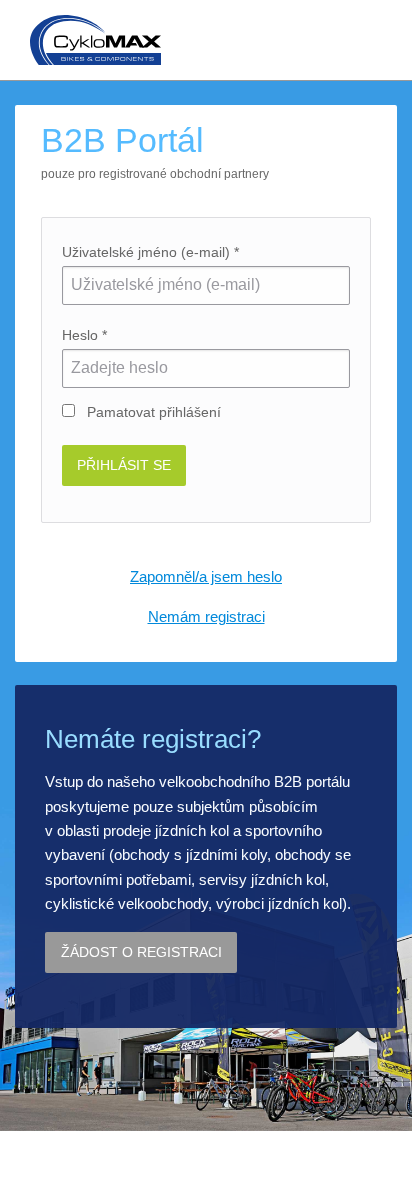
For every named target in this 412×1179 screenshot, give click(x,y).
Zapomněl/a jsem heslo (206, 576)
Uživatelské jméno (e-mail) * (150, 252)
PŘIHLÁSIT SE (124, 465)
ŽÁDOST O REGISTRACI (141, 952)
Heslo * (84, 335)
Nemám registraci (206, 616)
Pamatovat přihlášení (152, 412)
